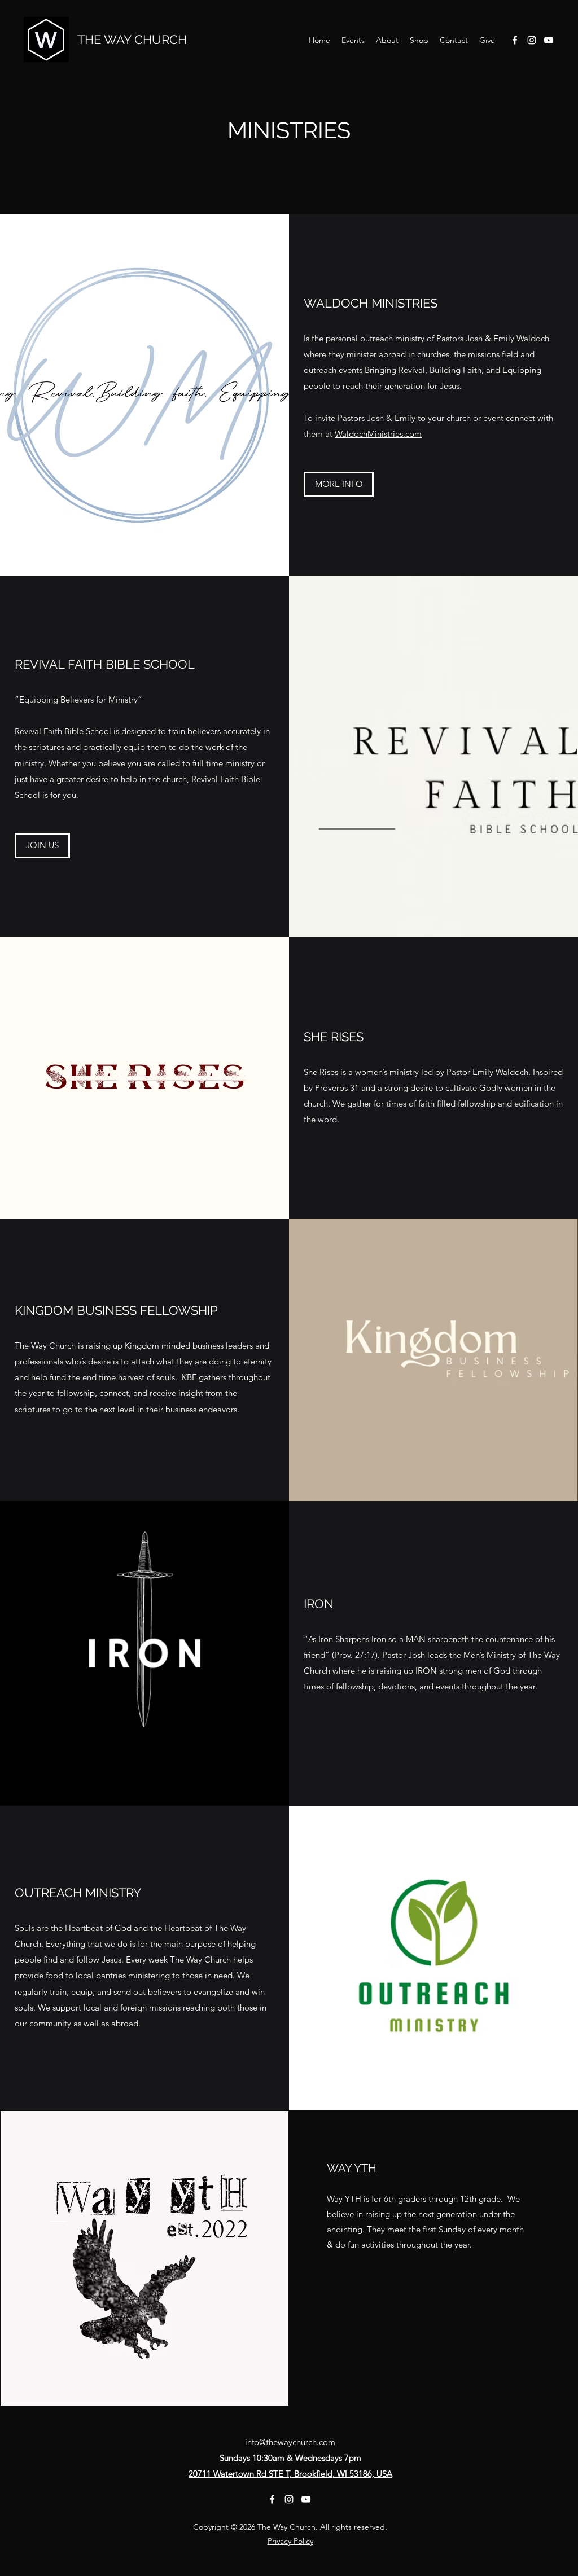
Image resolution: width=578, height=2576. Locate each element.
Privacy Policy (290, 2541)
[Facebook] (515, 40)
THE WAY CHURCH (132, 40)
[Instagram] (532, 40)
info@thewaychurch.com (290, 2442)
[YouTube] (549, 40)
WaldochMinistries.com (378, 434)
